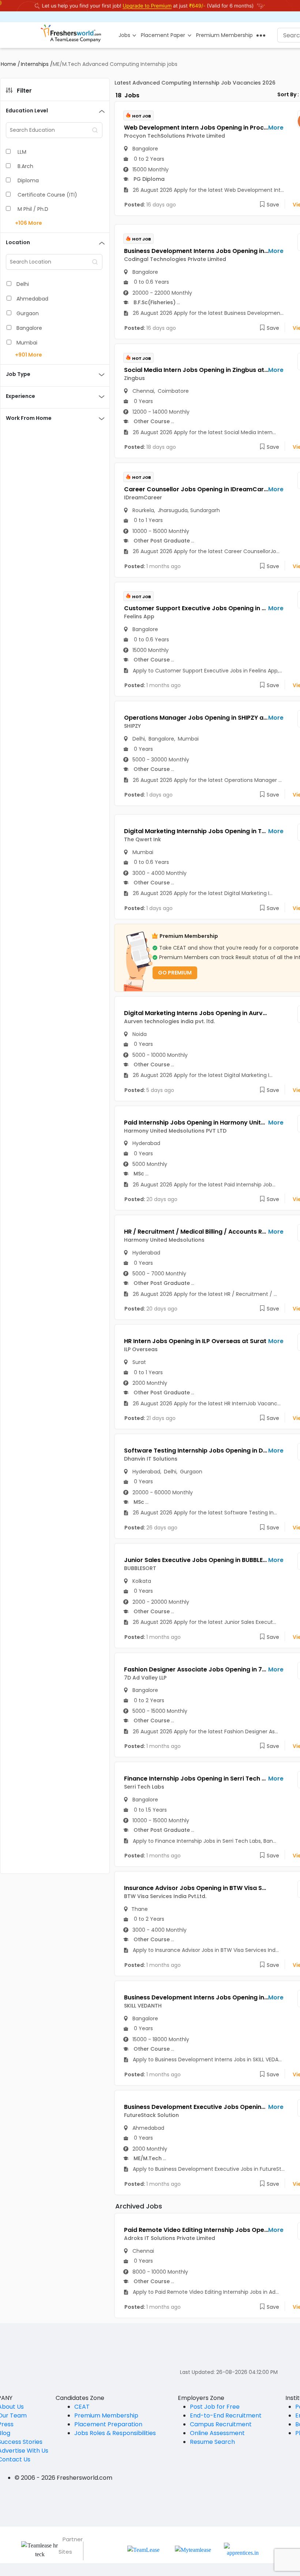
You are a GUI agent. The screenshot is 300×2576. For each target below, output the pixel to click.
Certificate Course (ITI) (47, 195)
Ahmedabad (32, 299)
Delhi (23, 284)
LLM (22, 152)
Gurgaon (28, 313)
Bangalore (29, 328)
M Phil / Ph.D (33, 209)
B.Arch (25, 166)
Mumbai (27, 343)
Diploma (28, 180)
